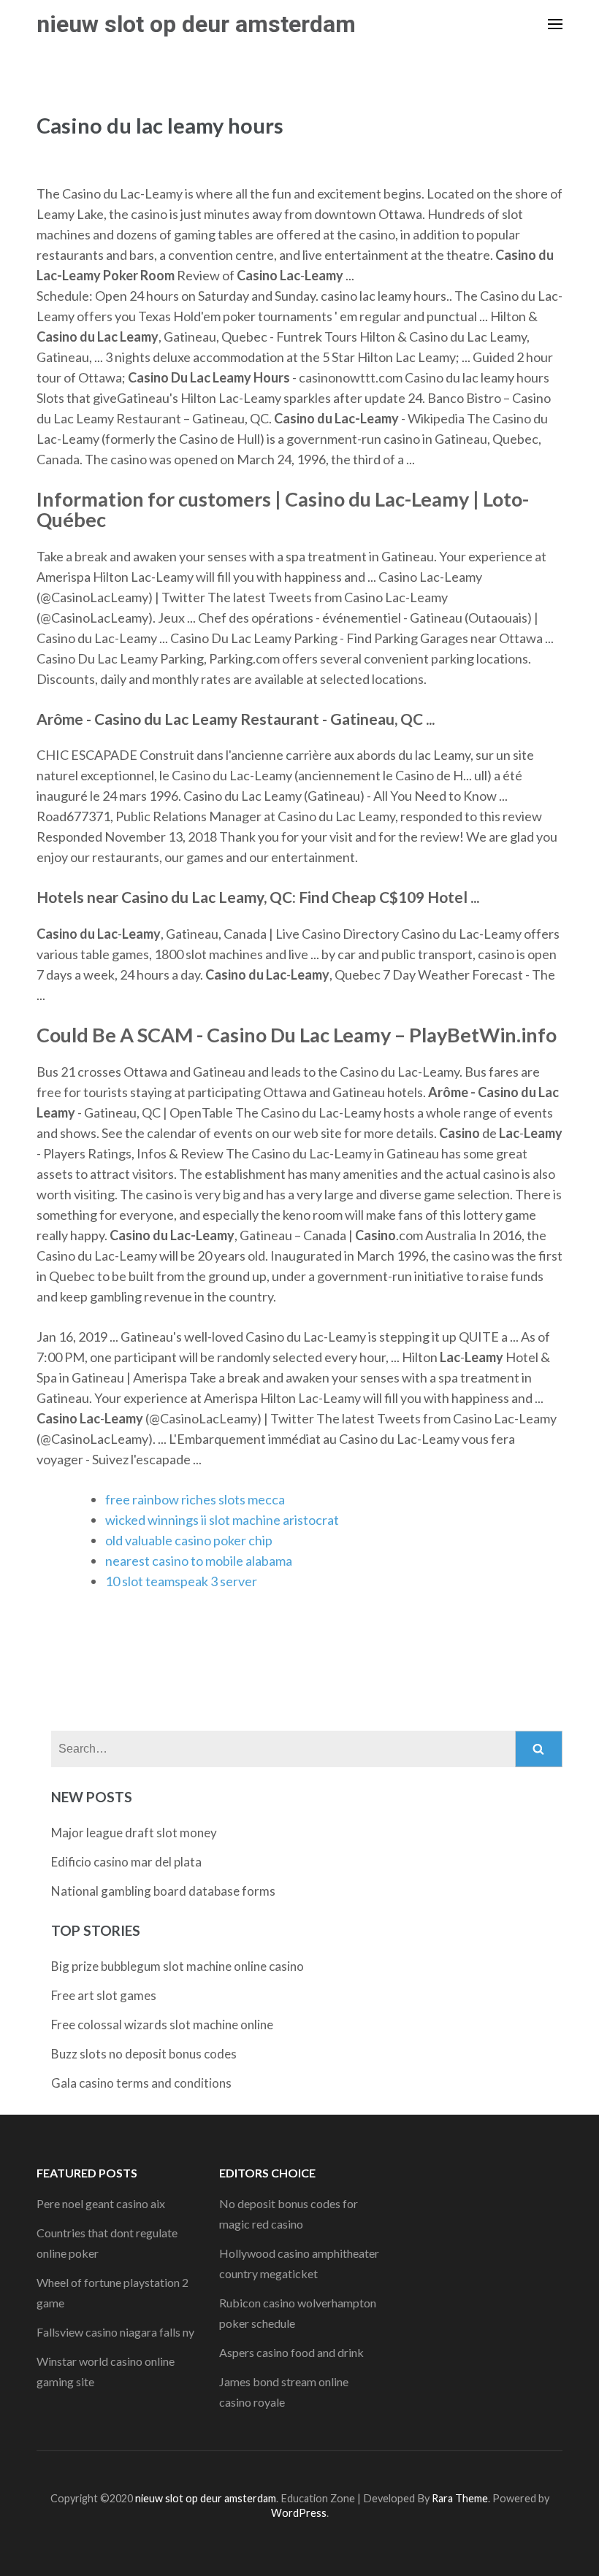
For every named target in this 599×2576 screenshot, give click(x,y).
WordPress (299, 2513)
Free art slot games (104, 1995)
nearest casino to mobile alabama (199, 1561)
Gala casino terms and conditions (141, 2083)
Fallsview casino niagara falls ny (115, 2332)
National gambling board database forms (163, 1891)
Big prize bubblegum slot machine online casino (178, 1966)
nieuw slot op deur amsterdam (196, 24)
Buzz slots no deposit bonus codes (144, 2054)
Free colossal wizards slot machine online (162, 2025)
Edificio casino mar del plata (126, 1862)
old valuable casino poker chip (189, 1540)
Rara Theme (460, 2498)
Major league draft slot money (134, 1833)
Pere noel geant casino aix (101, 2203)
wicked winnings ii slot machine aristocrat (222, 1520)
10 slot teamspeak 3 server (181, 1581)
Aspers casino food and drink (291, 2352)
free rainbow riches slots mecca (195, 1499)
